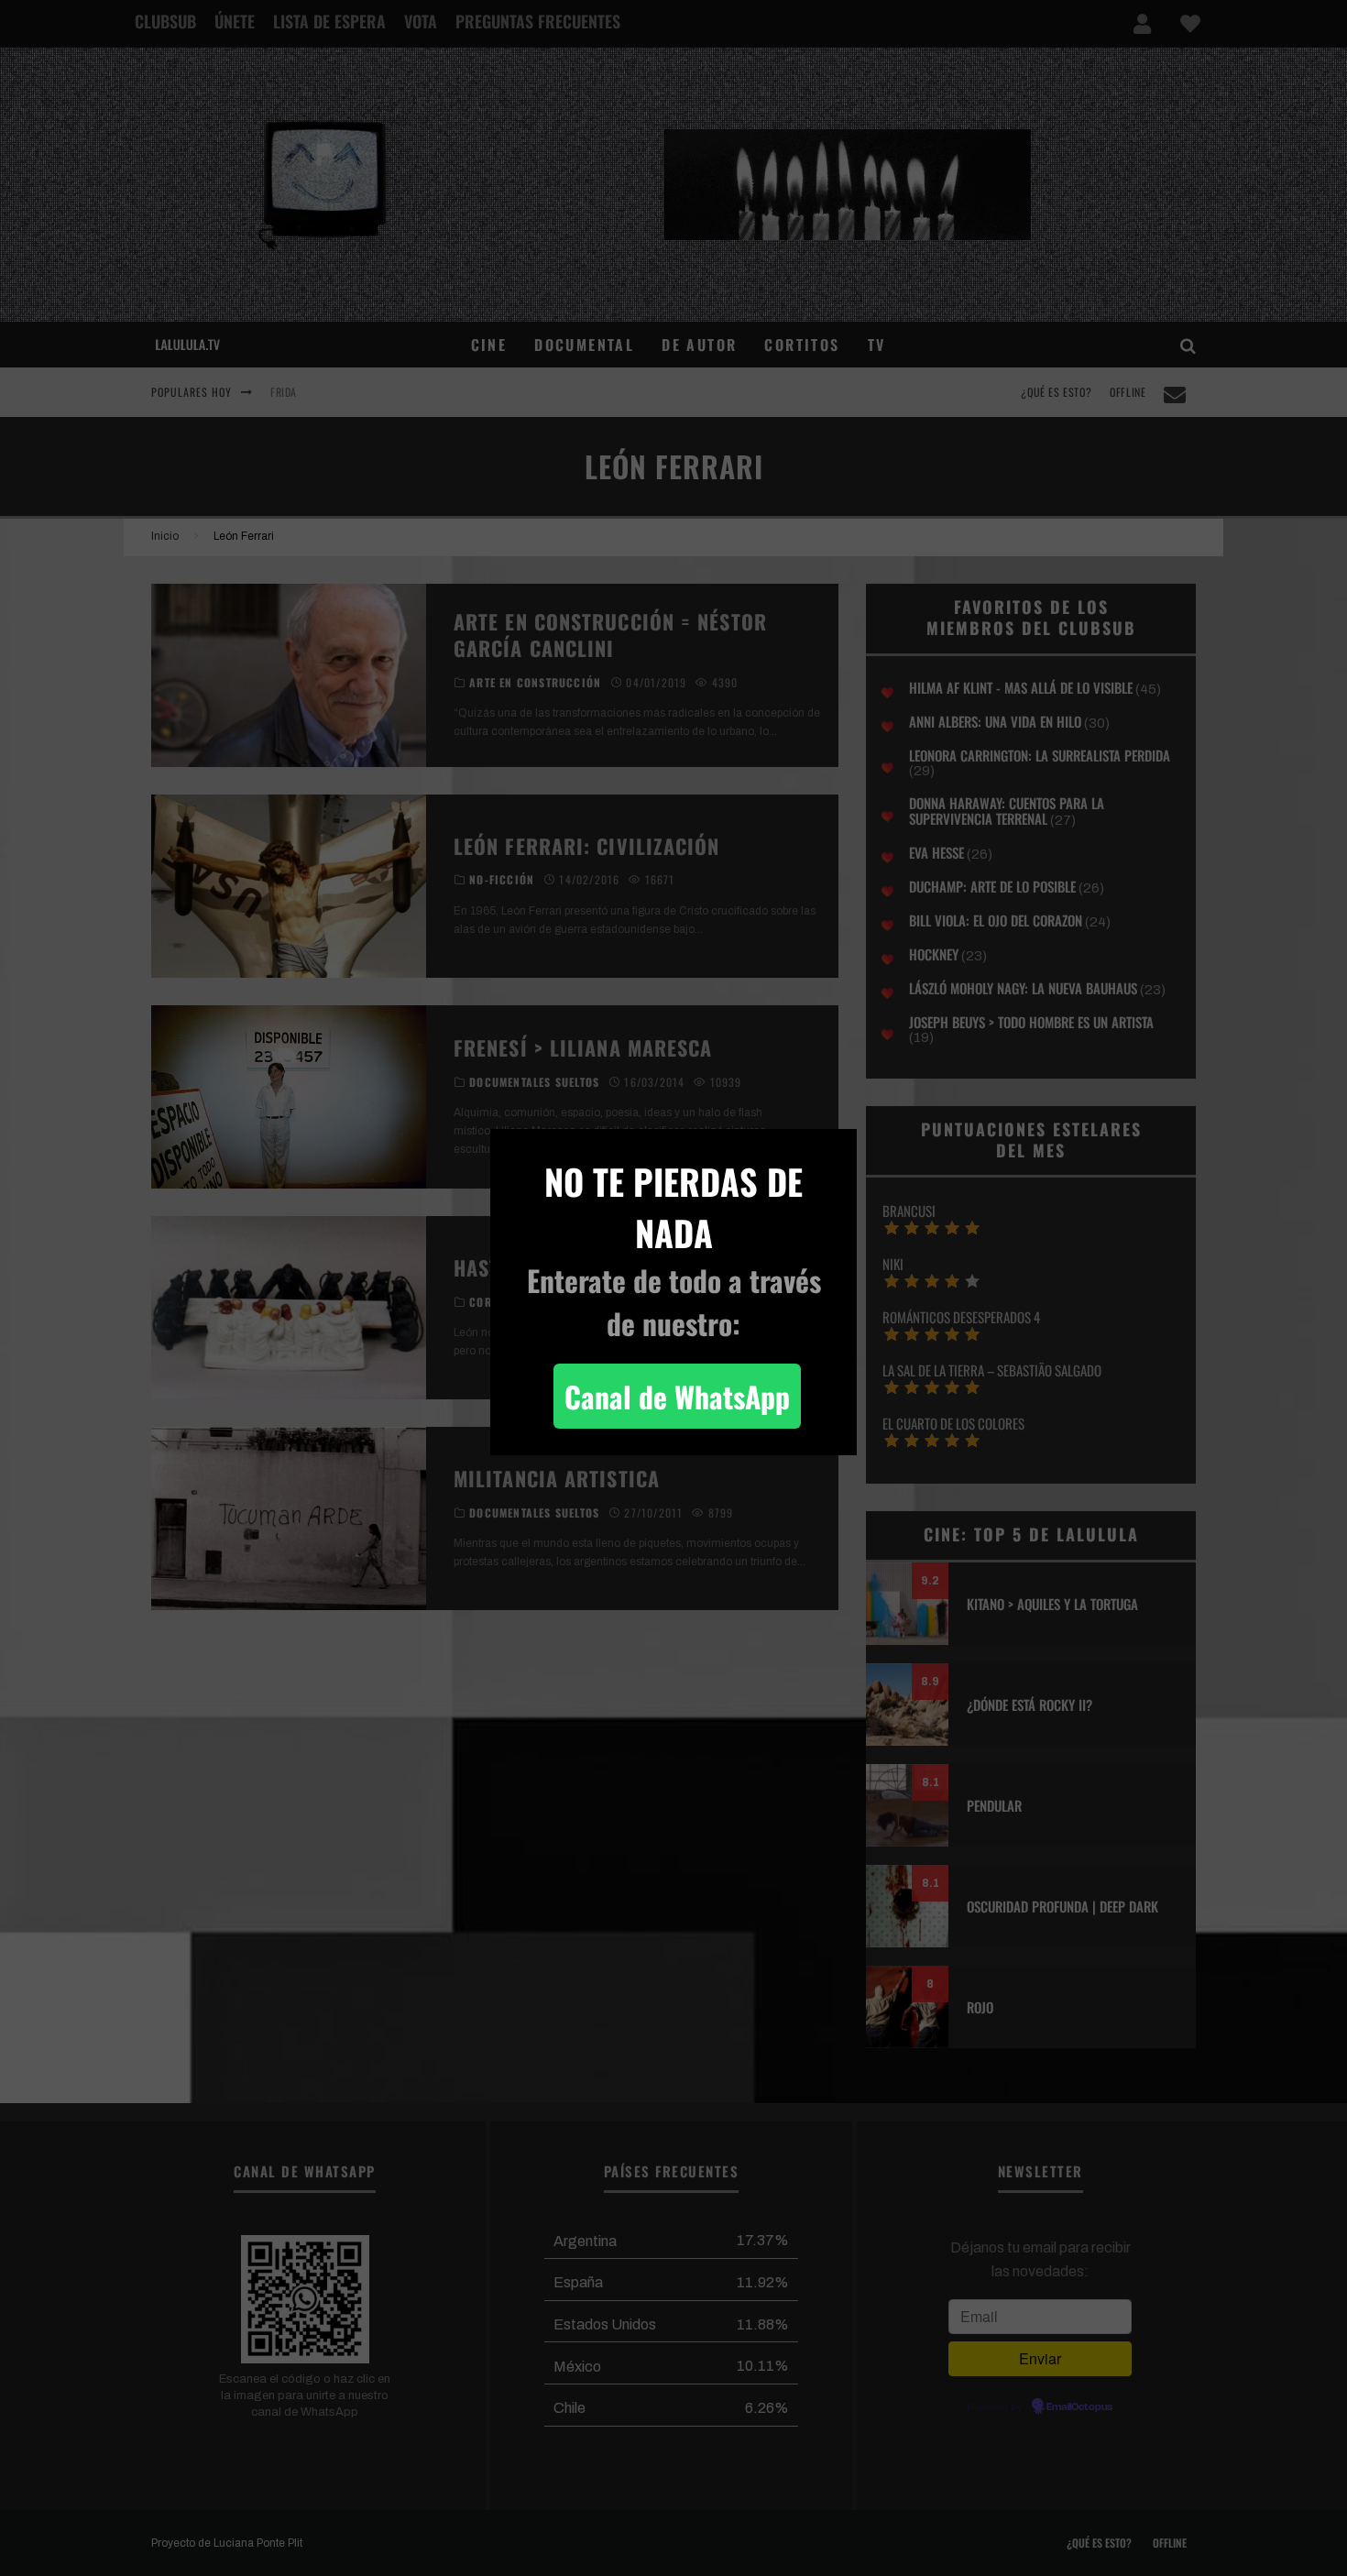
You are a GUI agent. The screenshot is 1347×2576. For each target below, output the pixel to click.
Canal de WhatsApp (677, 1396)
